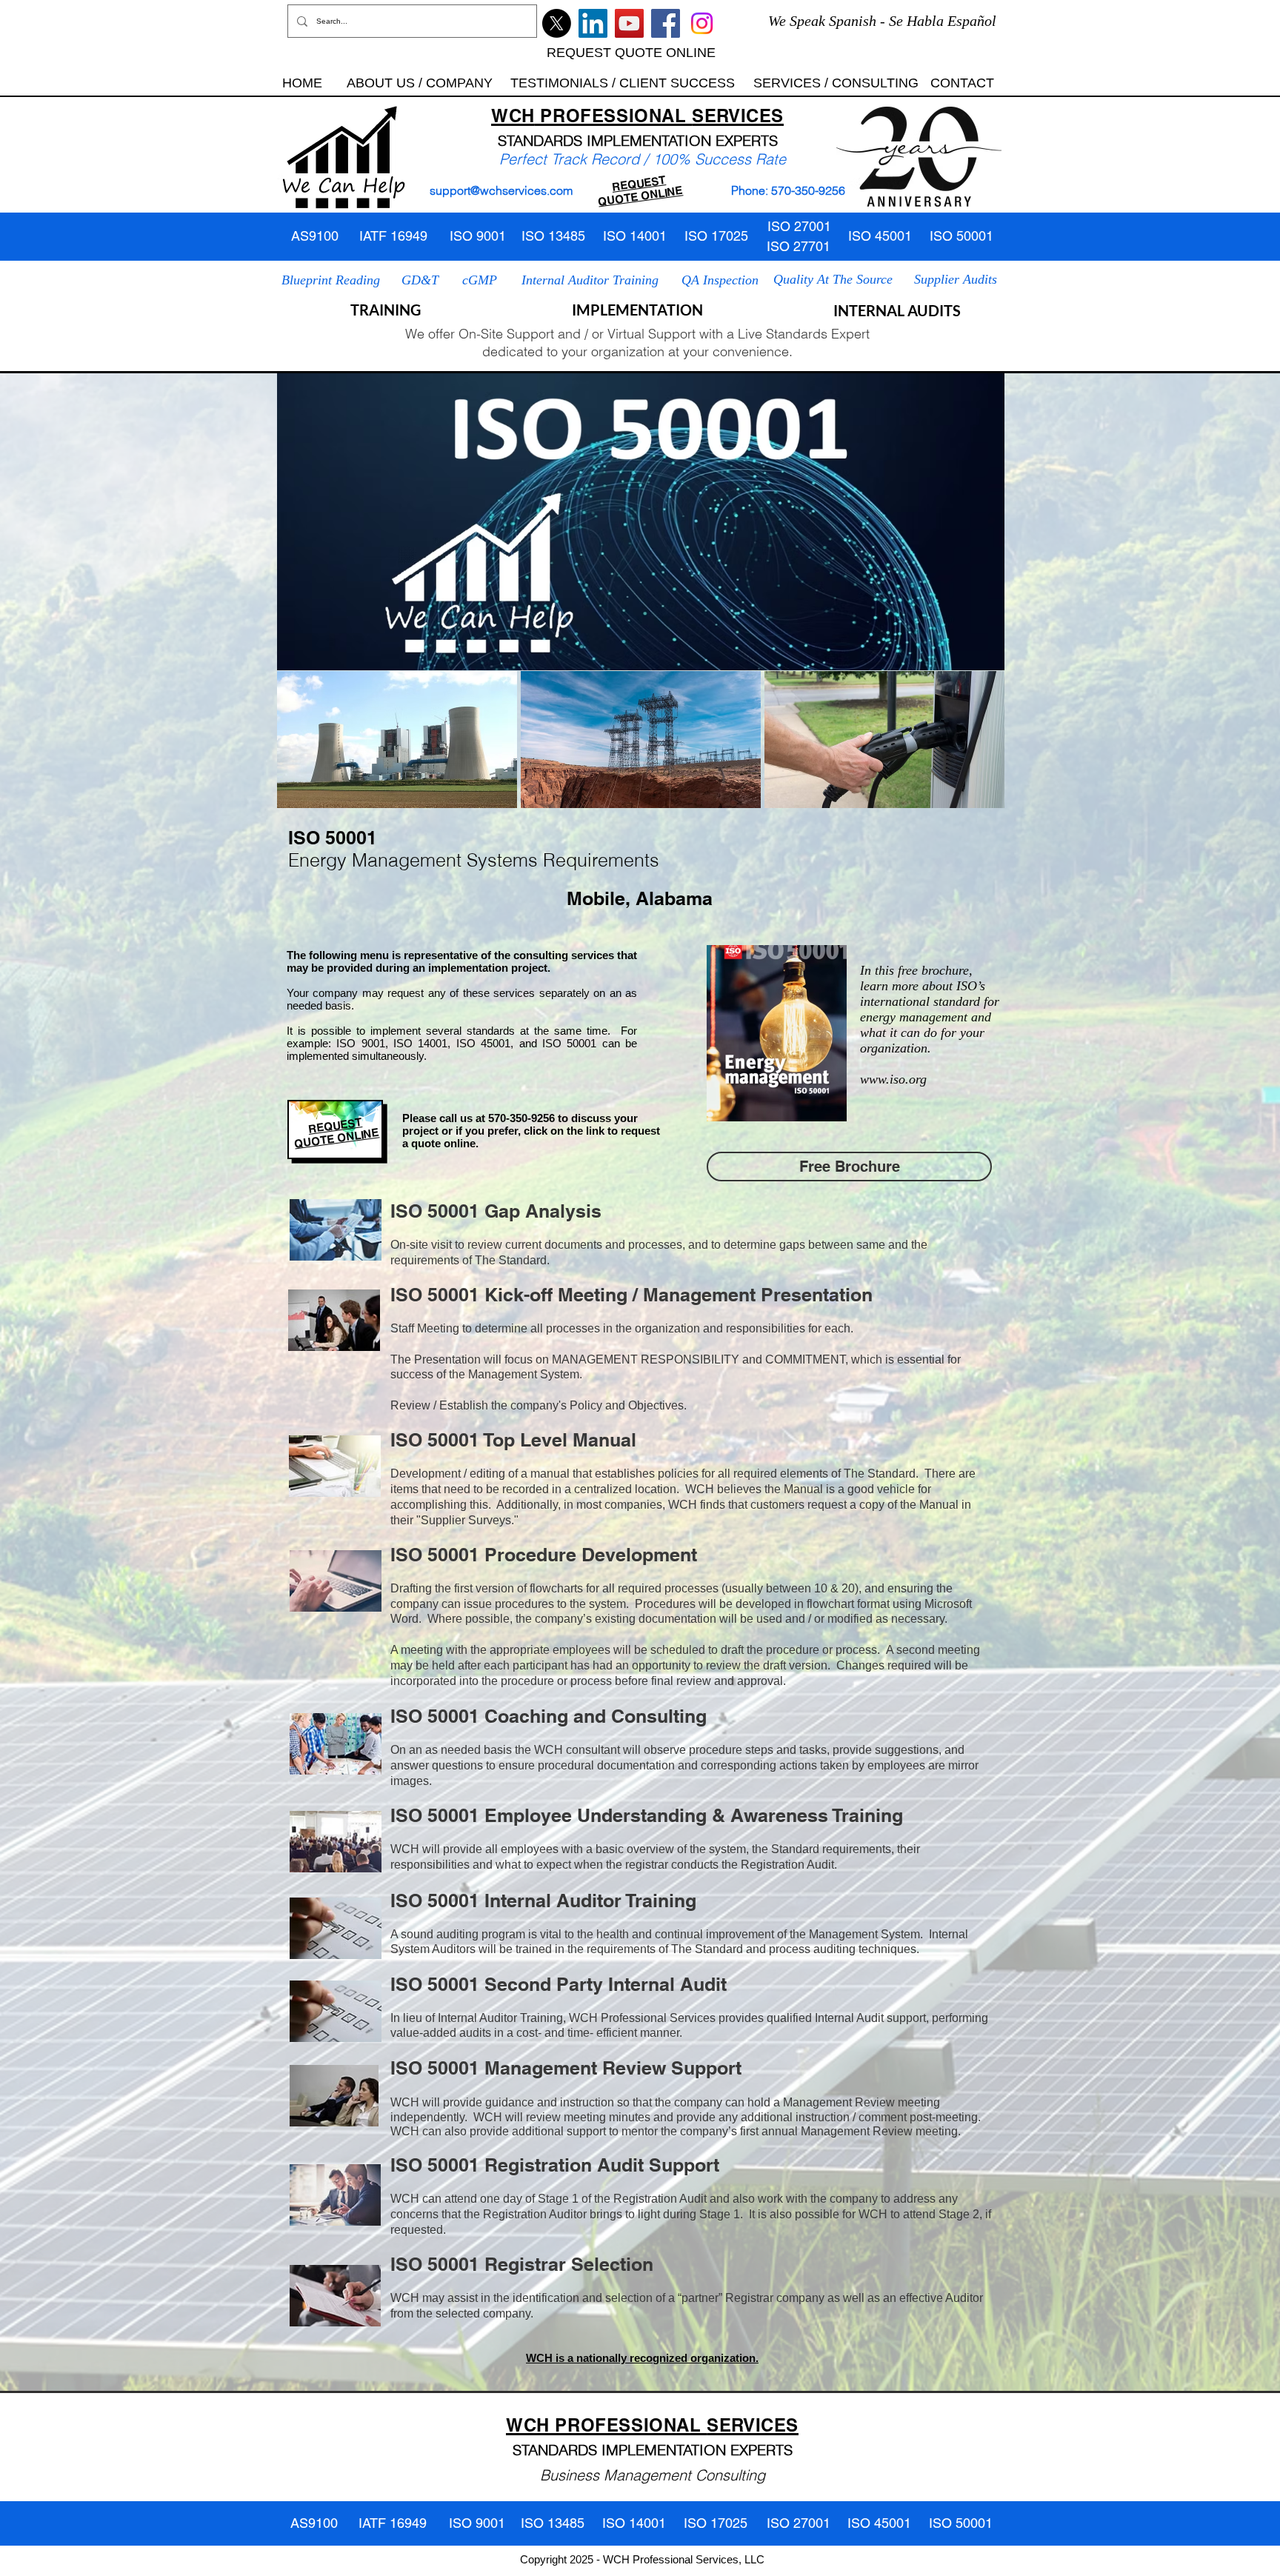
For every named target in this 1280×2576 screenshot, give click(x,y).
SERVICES (738, 116)
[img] (397, 740)
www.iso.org (893, 1079)
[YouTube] (629, 23)
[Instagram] (702, 23)
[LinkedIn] (593, 23)
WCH (513, 116)
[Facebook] (666, 23)
